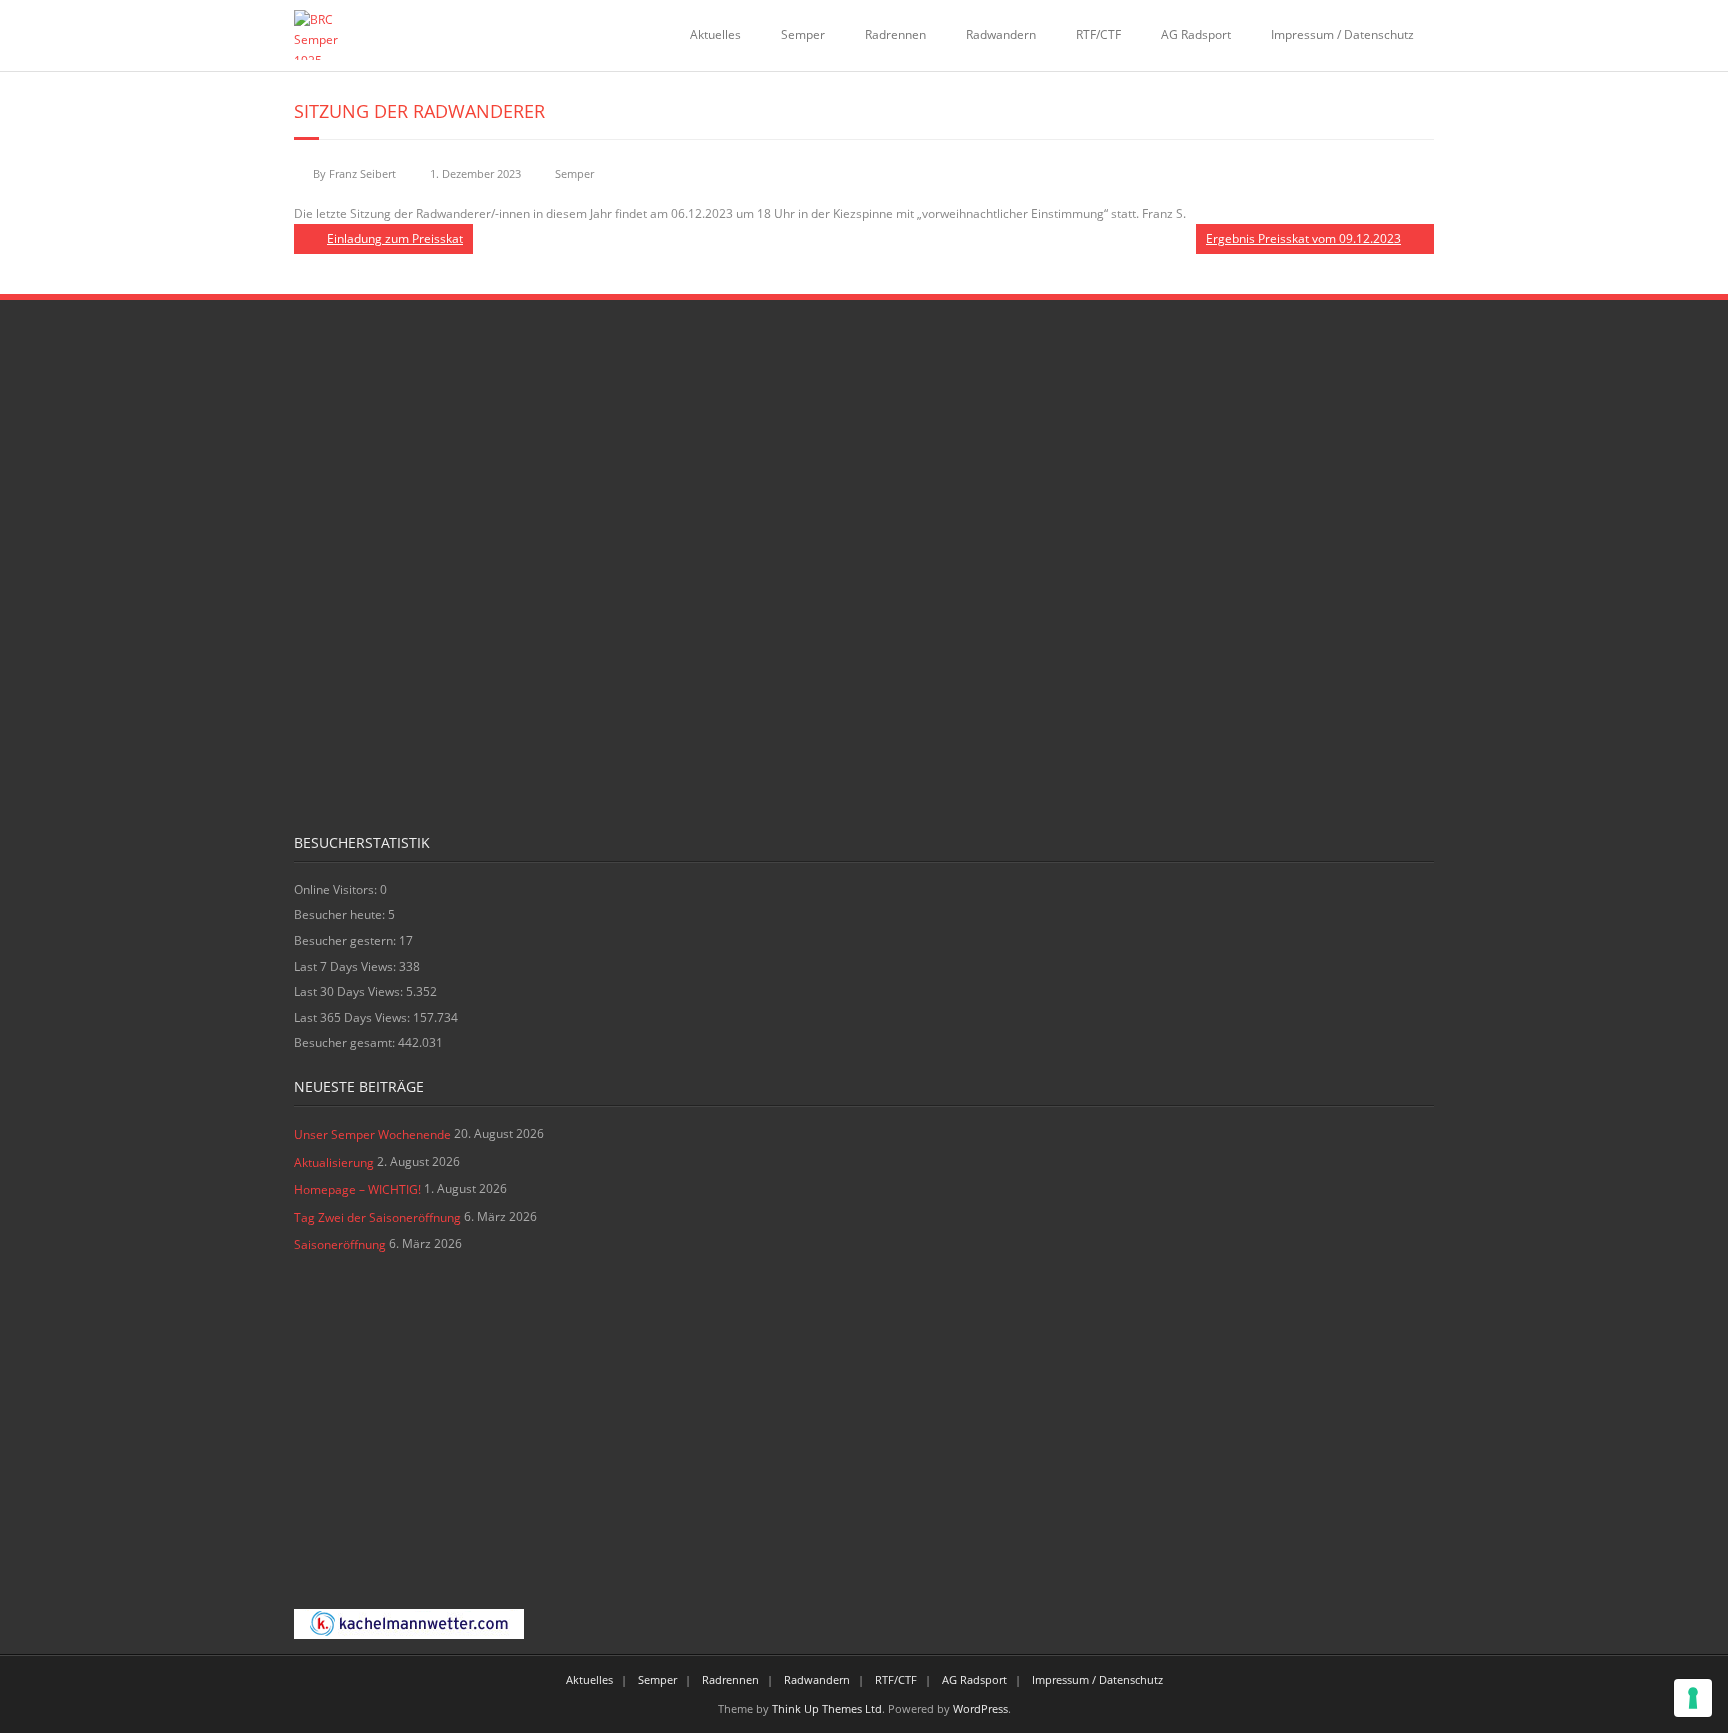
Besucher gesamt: (346, 1042)
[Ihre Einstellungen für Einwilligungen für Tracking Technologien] (1693, 1698)
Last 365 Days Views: (353, 1017)
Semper (803, 34)
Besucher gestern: (346, 940)
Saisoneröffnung (340, 1244)
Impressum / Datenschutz (1342, 34)
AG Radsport (1196, 34)
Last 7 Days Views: (346, 966)
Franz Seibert (362, 173)
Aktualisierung (334, 1162)
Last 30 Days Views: (350, 991)
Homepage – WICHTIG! (357, 1189)
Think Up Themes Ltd (827, 1708)
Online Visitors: (337, 889)
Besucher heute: (341, 914)
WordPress (980, 1708)
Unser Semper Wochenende (372, 1134)
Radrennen (895, 34)
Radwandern (1001, 34)
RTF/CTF (1098, 34)
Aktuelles (715, 34)
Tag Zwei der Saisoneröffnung (377, 1217)
